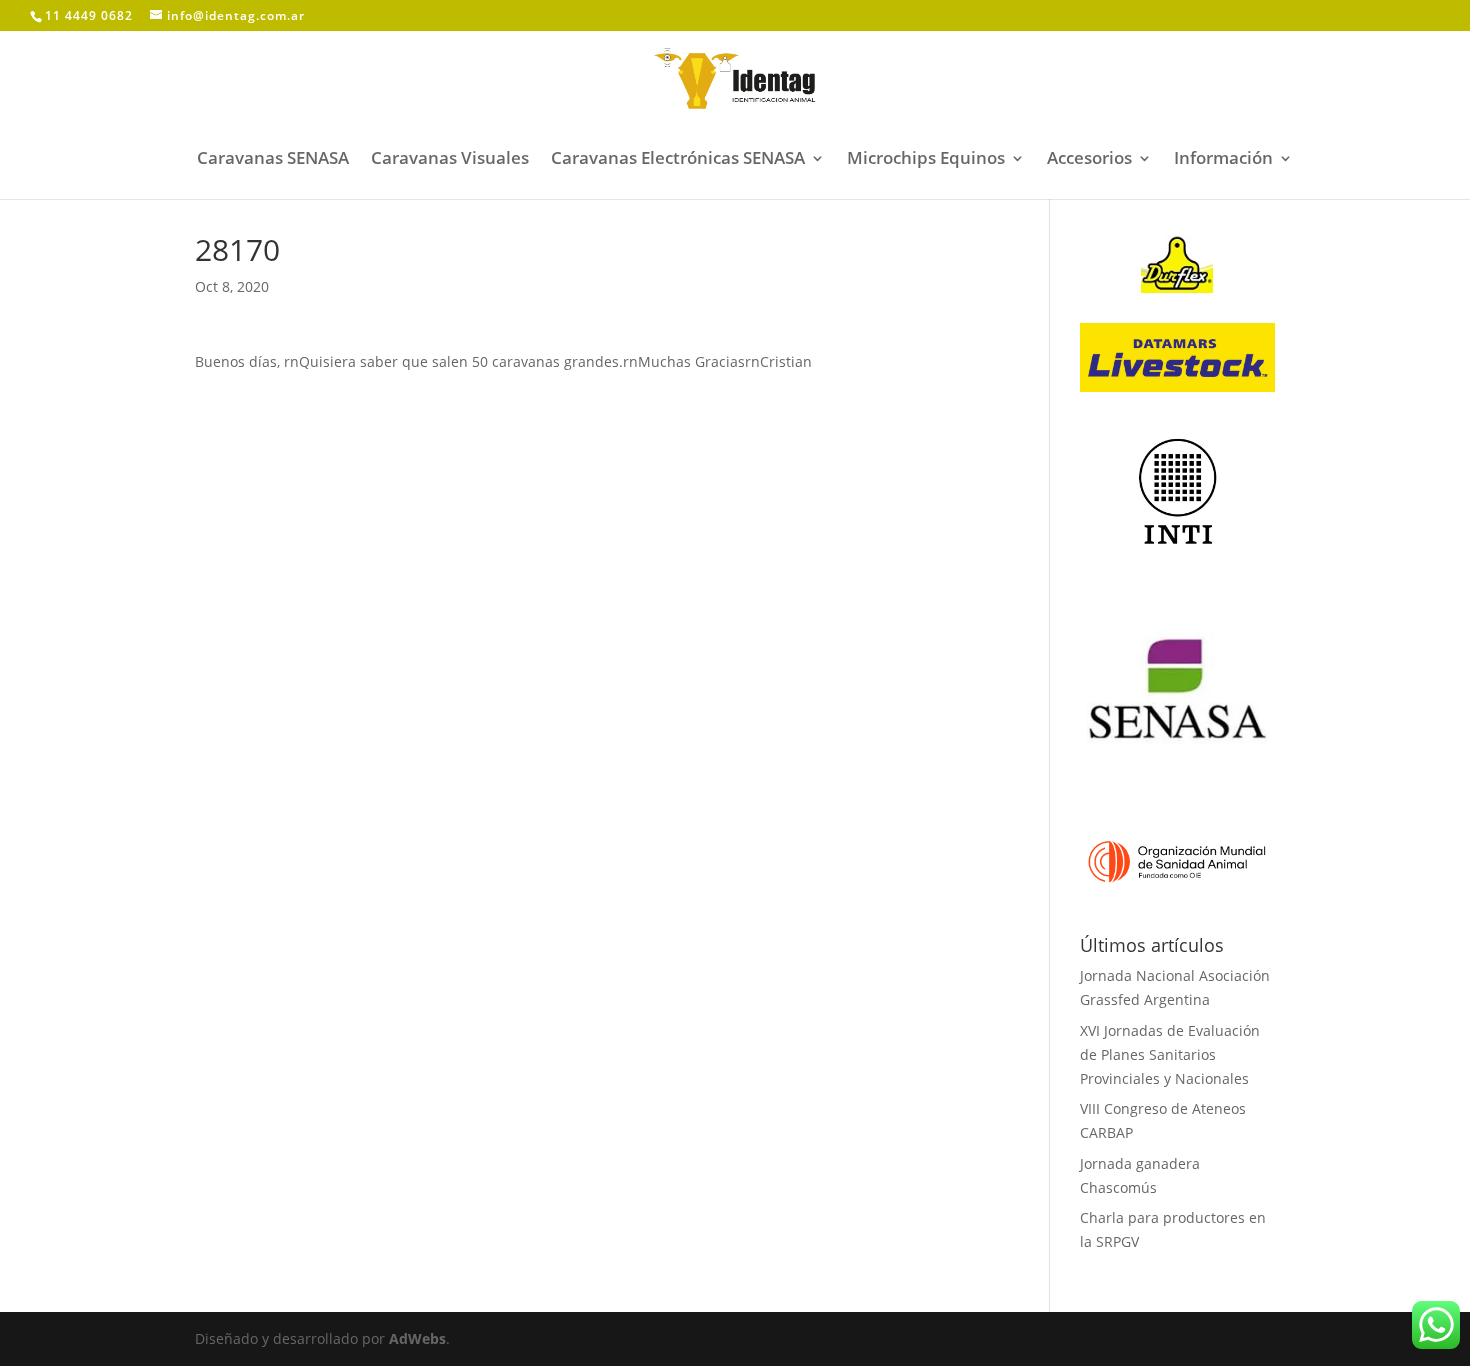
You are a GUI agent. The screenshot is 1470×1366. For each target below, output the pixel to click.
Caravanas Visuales (450, 160)
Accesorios (1089, 160)
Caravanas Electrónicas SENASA (678, 160)
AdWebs (417, 1338)
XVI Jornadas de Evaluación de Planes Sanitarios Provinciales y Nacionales (1170, 1054)
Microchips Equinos (926, 160)
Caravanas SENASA (273, 160)
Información (1223, 160)
